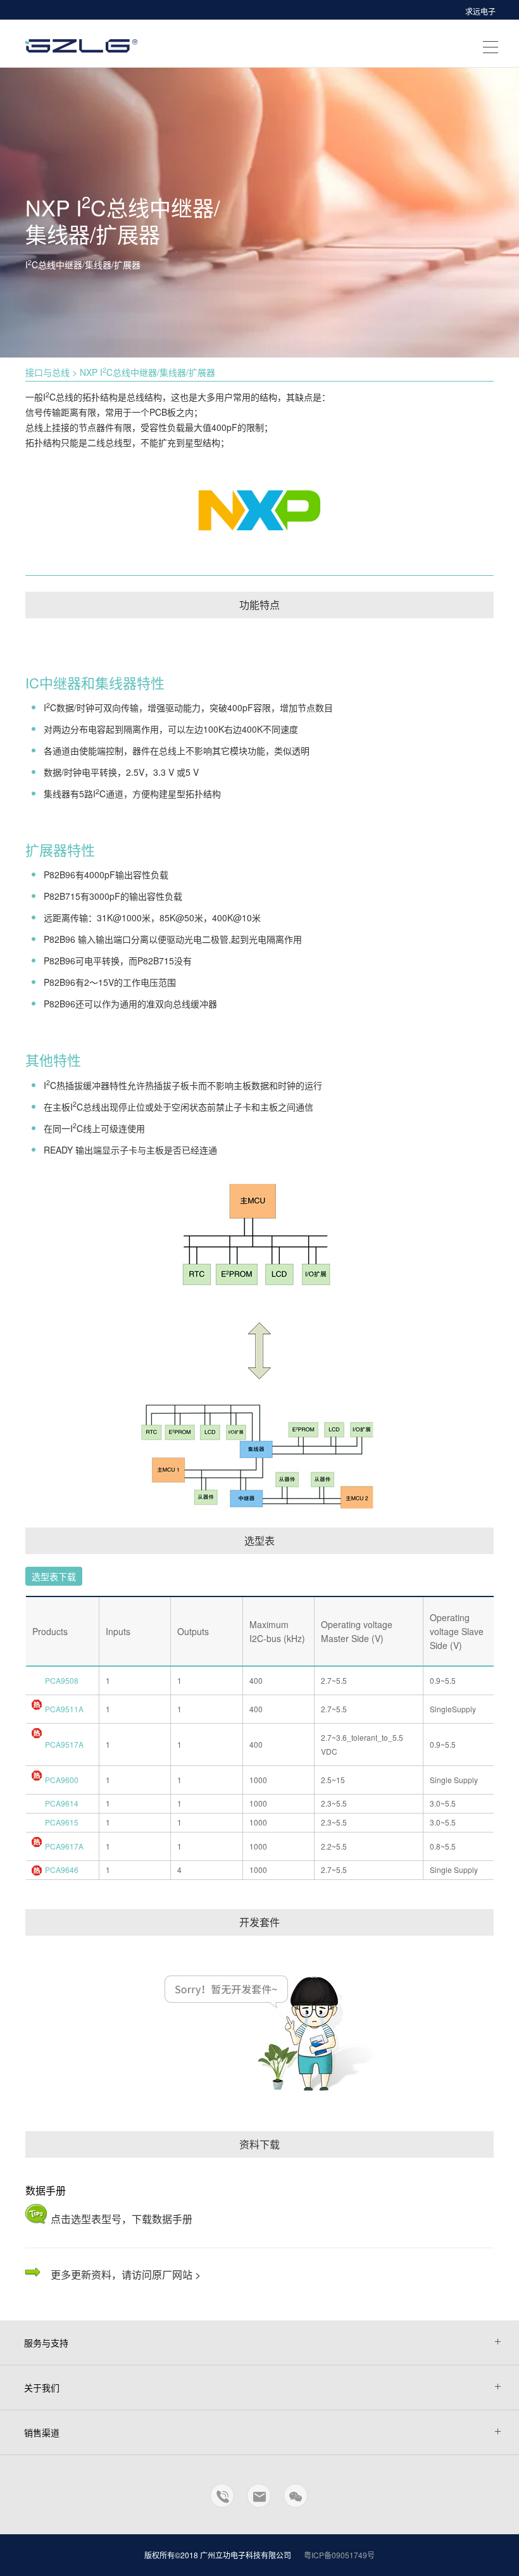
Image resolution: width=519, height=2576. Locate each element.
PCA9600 (62, 1780)
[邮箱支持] (259, 2501)
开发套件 (259, 1922)
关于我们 (42, 2387)
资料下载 (259, 2144)
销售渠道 (42, 2432)
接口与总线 (47, 372)
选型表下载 (54, 1576)
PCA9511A (64, 1709)
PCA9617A (64, 1846)
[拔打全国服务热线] (223, 2501)
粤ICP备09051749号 (339, 2555)
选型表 (259, 1540)
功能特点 (259, 605)
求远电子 (480, 11)
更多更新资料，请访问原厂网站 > (126, 2274)
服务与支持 (46, 2343)
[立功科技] (83, 42)
